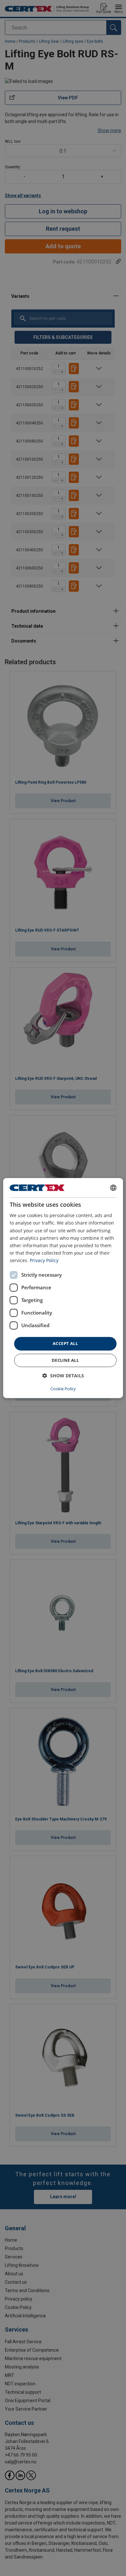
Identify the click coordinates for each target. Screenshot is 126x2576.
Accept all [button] (65, 1343)
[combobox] (113, 1188)
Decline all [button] (65, 1360)
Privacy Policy (44, 1260)
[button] (63, 1376)
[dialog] (63, 1288)
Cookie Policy (63, 1389)
